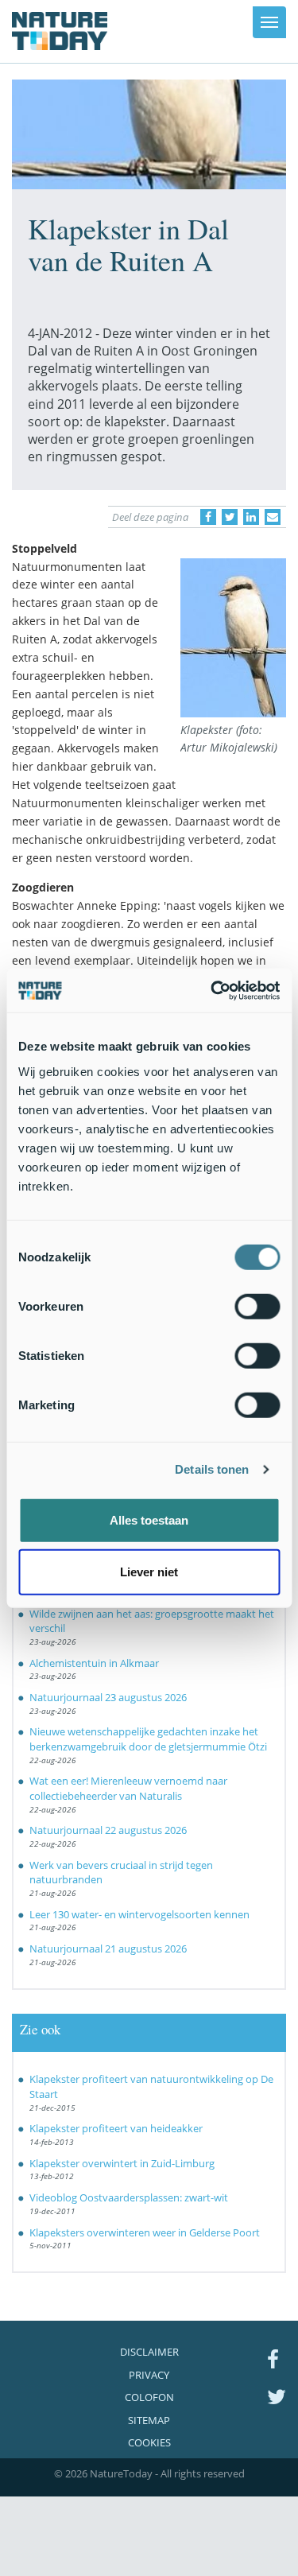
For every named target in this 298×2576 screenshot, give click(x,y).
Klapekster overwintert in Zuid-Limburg (122, 2163)
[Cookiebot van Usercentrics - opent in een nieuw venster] (212, 990)
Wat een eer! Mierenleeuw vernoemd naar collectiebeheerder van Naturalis (128, 1788)
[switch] (257, 1306)
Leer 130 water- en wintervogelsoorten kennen (139, 1914)
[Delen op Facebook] (208, 517)
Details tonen (212, 1469)
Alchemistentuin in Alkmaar (94, 1663)
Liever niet (149, 1572)
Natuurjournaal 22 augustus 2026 (108, 1830)
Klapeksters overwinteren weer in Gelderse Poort (145, 2232)
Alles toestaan (149, 1519)
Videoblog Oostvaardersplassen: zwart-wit (129, 2197)
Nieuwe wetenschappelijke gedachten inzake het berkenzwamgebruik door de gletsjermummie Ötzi (148, 1739)
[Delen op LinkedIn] (251, 517)
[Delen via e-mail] (273, 517)
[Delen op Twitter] (230, 517)
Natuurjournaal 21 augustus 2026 (108, 1949)
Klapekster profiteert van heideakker (116, 2128)
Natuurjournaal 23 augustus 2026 (108, 1697)
